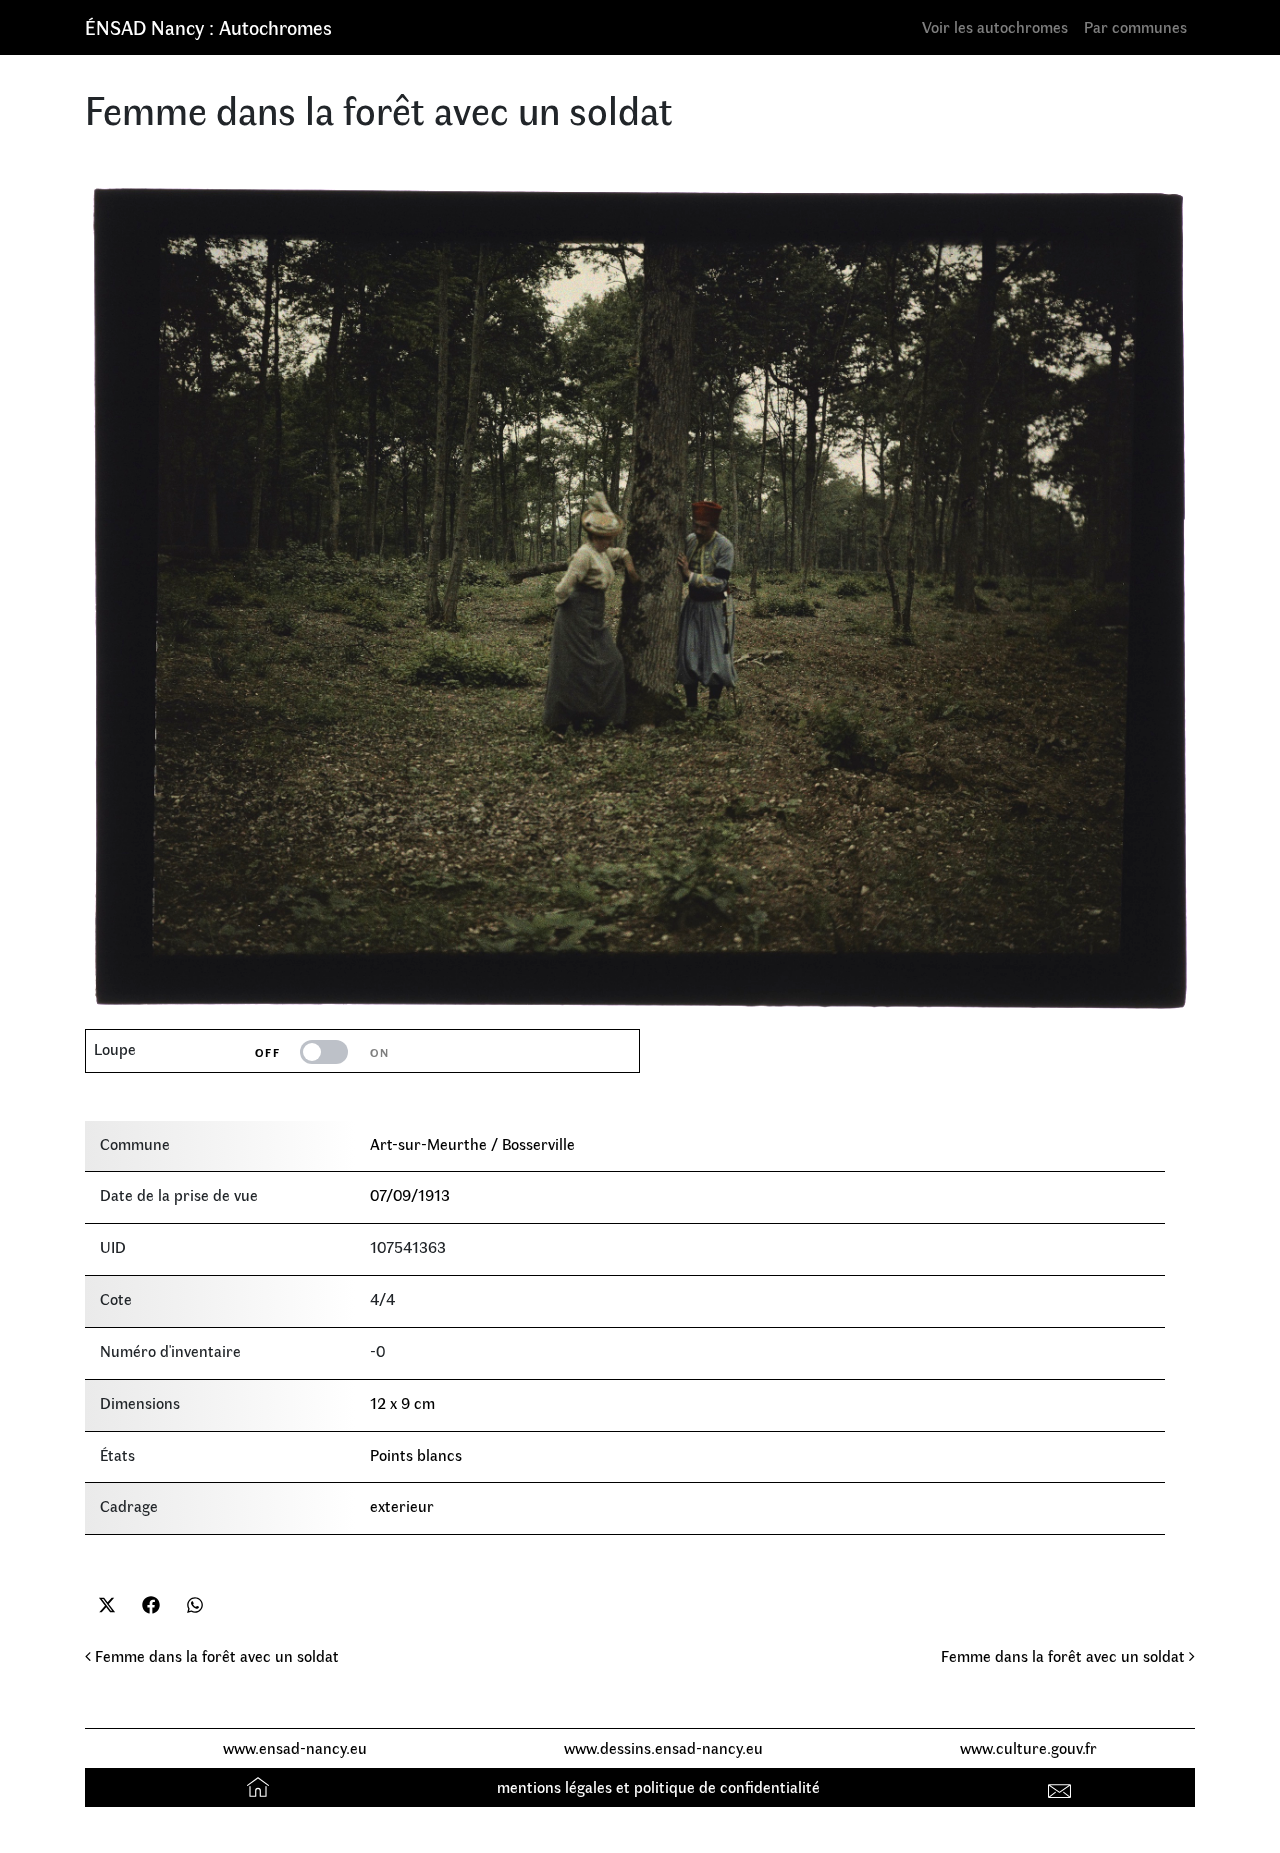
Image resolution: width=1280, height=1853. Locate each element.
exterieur (402, 1505)
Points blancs (416, 1454)
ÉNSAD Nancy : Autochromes (208, 26)
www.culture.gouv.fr (1028, 1747)
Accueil (260, 1786)
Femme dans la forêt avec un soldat (215, 1655)
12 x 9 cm (402, 1402)
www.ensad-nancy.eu (295, 1747)
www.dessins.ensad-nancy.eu (663, 1747)
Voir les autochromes (995, 26)
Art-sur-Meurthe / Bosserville (472, 1143)
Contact (1062, 1786)
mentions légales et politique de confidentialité (658, 1786)
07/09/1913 (410, 1194)
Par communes (1135, 26)
